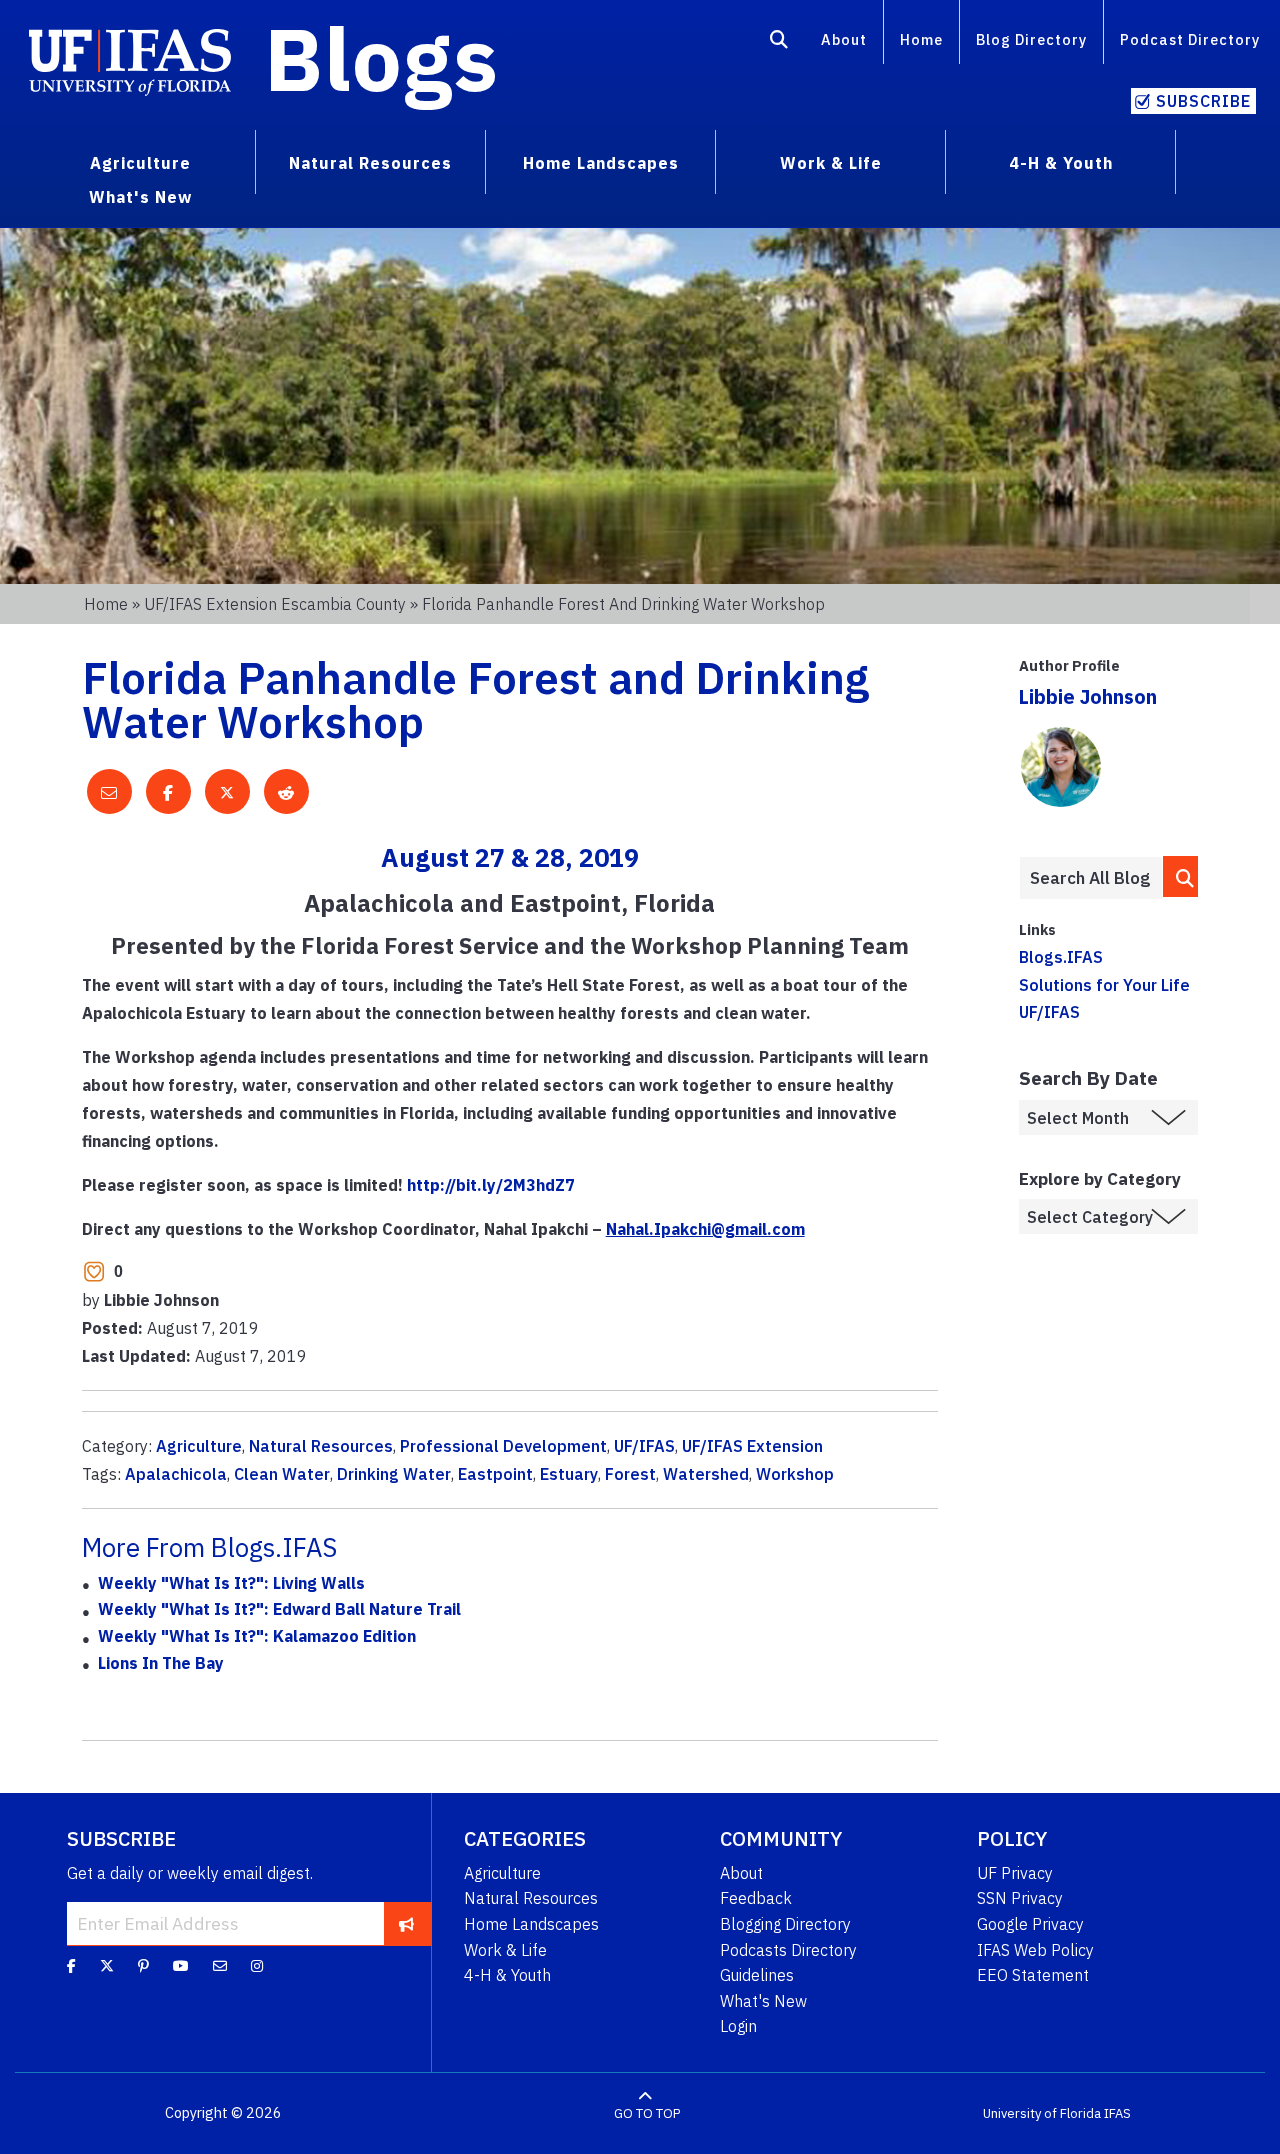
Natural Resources (321, 1446)
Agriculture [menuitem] (140, 163)
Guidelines (757, 1975)
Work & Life (505, 1950)
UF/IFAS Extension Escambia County (275, 604)
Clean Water (282, 1474)
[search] (1181, 876)
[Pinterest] (143, 1966)
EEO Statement (1033, 1975)
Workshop (795, 1474)
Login (738, 2026)
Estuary (569, 1474)
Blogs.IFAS (1061, 957)
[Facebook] (71, 1966)
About (844, 39)
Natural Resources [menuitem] (370, 163)
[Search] (779, 43)
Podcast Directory (1190, 39)
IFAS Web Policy (1035, 1950)
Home (921, 39)
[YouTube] (181, 1966)
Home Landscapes (531, 1924)
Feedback (756, 1898)
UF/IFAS (644, 1446)
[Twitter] (107, 1966)
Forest (630, 1474)
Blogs (381, 58)
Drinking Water (394, 1474)
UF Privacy (1015, 1873)
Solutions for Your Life (1104, 985)
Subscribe (1203, 101)
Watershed (706, 1474)
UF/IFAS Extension (752, 1446)
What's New (763, 2001)
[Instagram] (257, 1966)
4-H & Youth (507, 1975)
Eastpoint (495, 1474)
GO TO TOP (647, 2113)
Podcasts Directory (788, 1950)
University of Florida (1042, 2113)
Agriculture (199, 1446)
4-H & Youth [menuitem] (1061, 163)
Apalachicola (176, 1474)
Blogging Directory (785, 1924)
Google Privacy (1030, 1924)
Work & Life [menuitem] (831, 163)
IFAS (1117, 2113)
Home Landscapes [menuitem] (601, 163)
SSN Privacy (1020, 1898)
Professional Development (503, 1446)
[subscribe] (406, 1923)
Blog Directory (1031, 39)
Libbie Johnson (1088, 696)
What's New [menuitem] (140, 197)
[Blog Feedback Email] (220, 1966)
